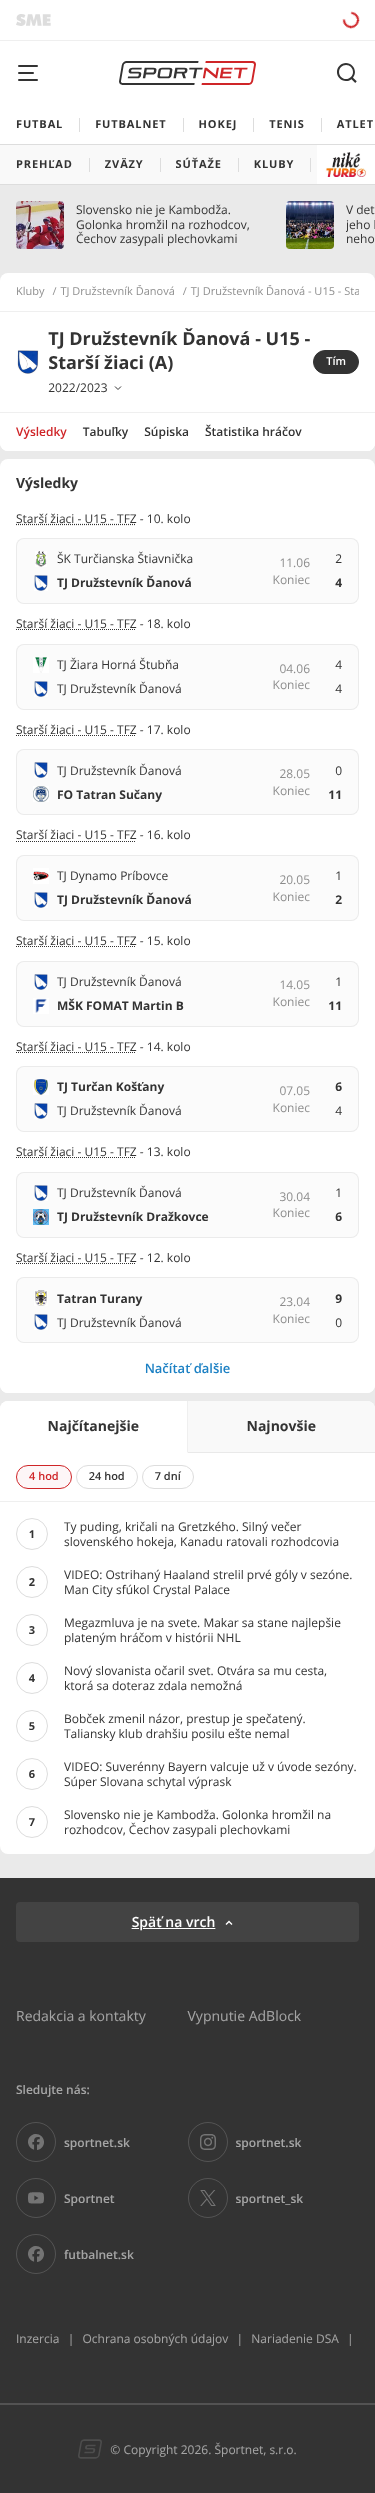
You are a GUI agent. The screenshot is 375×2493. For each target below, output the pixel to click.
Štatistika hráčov (253, 431)
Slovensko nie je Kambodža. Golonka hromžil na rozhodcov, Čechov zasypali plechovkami (163, 224)
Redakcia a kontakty (81, 2015)
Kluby (30, 292)
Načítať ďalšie (188, 1368)
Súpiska (166, 431)
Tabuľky (105, 431)
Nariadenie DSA (295, 2338)
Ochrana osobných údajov (155, 2338)
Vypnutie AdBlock (245, 2015)
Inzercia (37, 2338)
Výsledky (41, 431)
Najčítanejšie (93, 1426)
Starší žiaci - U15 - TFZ (76, 518)
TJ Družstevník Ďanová (118, 292)
